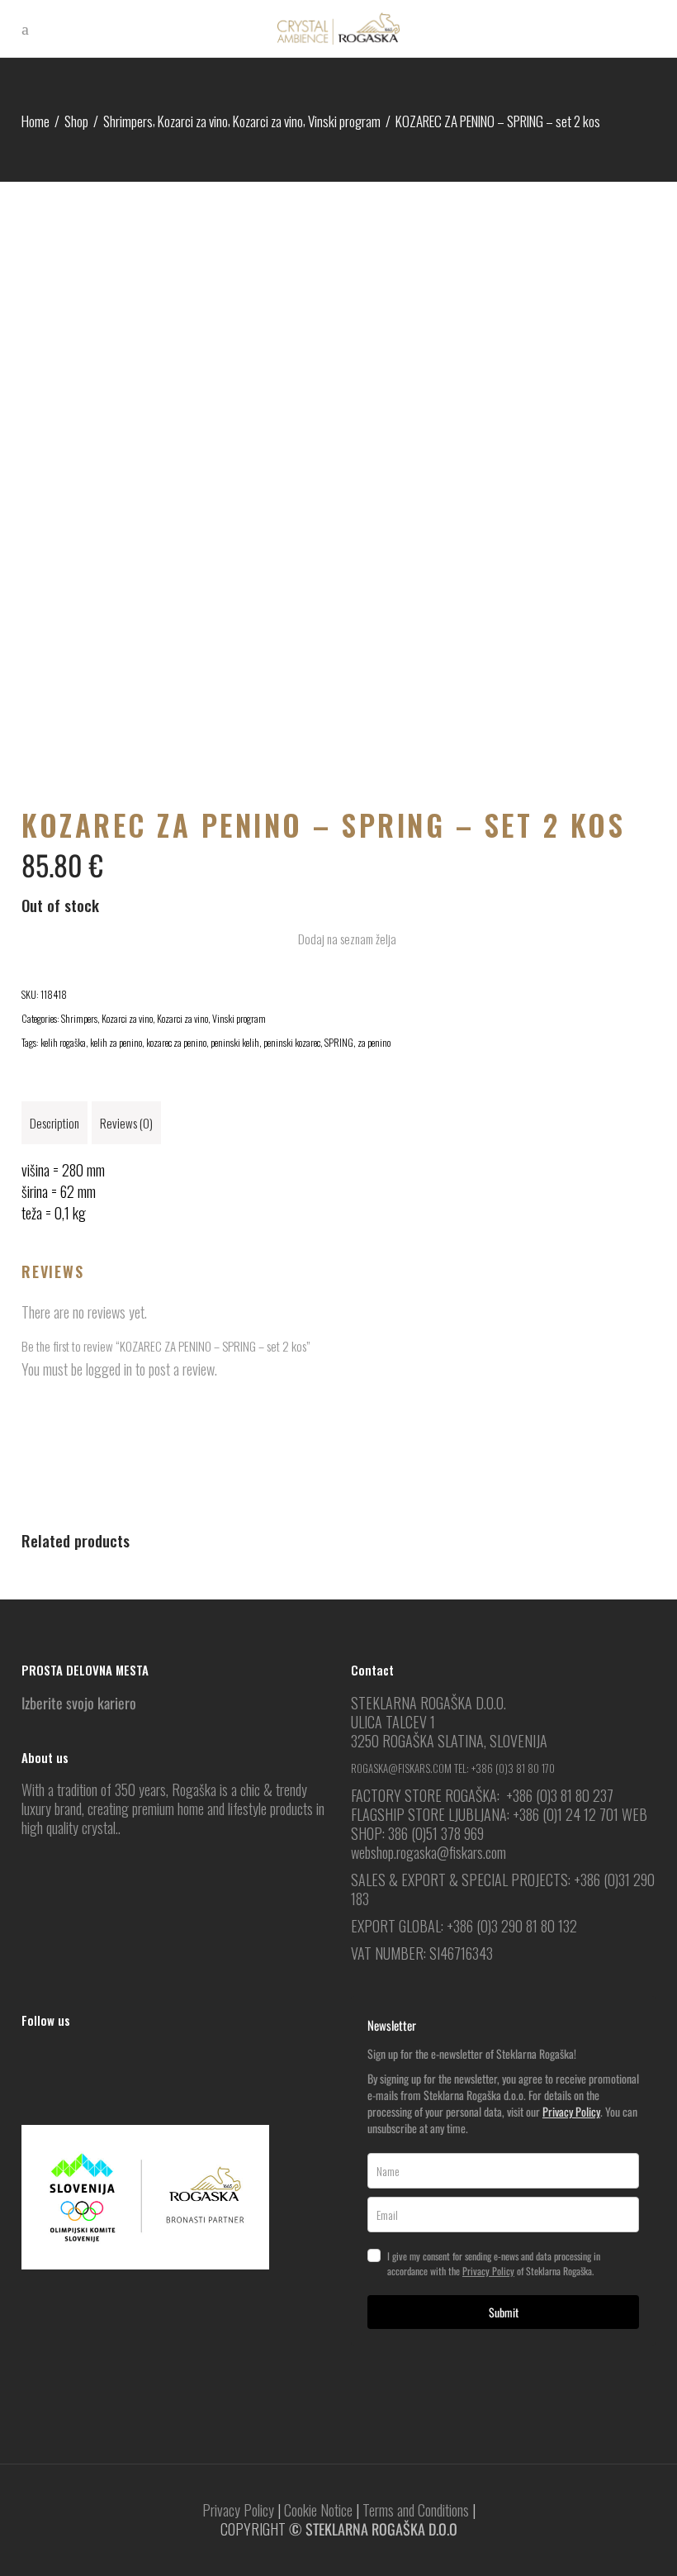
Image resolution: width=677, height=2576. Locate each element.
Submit (504, 2312)
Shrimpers (128, 121)
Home (36, 121)
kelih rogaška (63, 1042)
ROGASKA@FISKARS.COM (401, 1768)
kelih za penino (116, 1042)
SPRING (339, 1042)
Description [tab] (54, 1123)
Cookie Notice (318, 2510)
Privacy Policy (571, 2111)
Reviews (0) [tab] (126, 1123)
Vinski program (344, 121)
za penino (374, 1042)
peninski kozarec (292, 1042)
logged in (109, 1369)
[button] (338, 939)
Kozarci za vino (193, 121)
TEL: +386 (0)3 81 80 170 (504, 1768)
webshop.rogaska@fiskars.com (428, 1852)
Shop (76, 121)
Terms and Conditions (416, 2510)
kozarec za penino (176, 1042)
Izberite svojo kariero (79, 1703)
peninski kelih (235, 1042)
